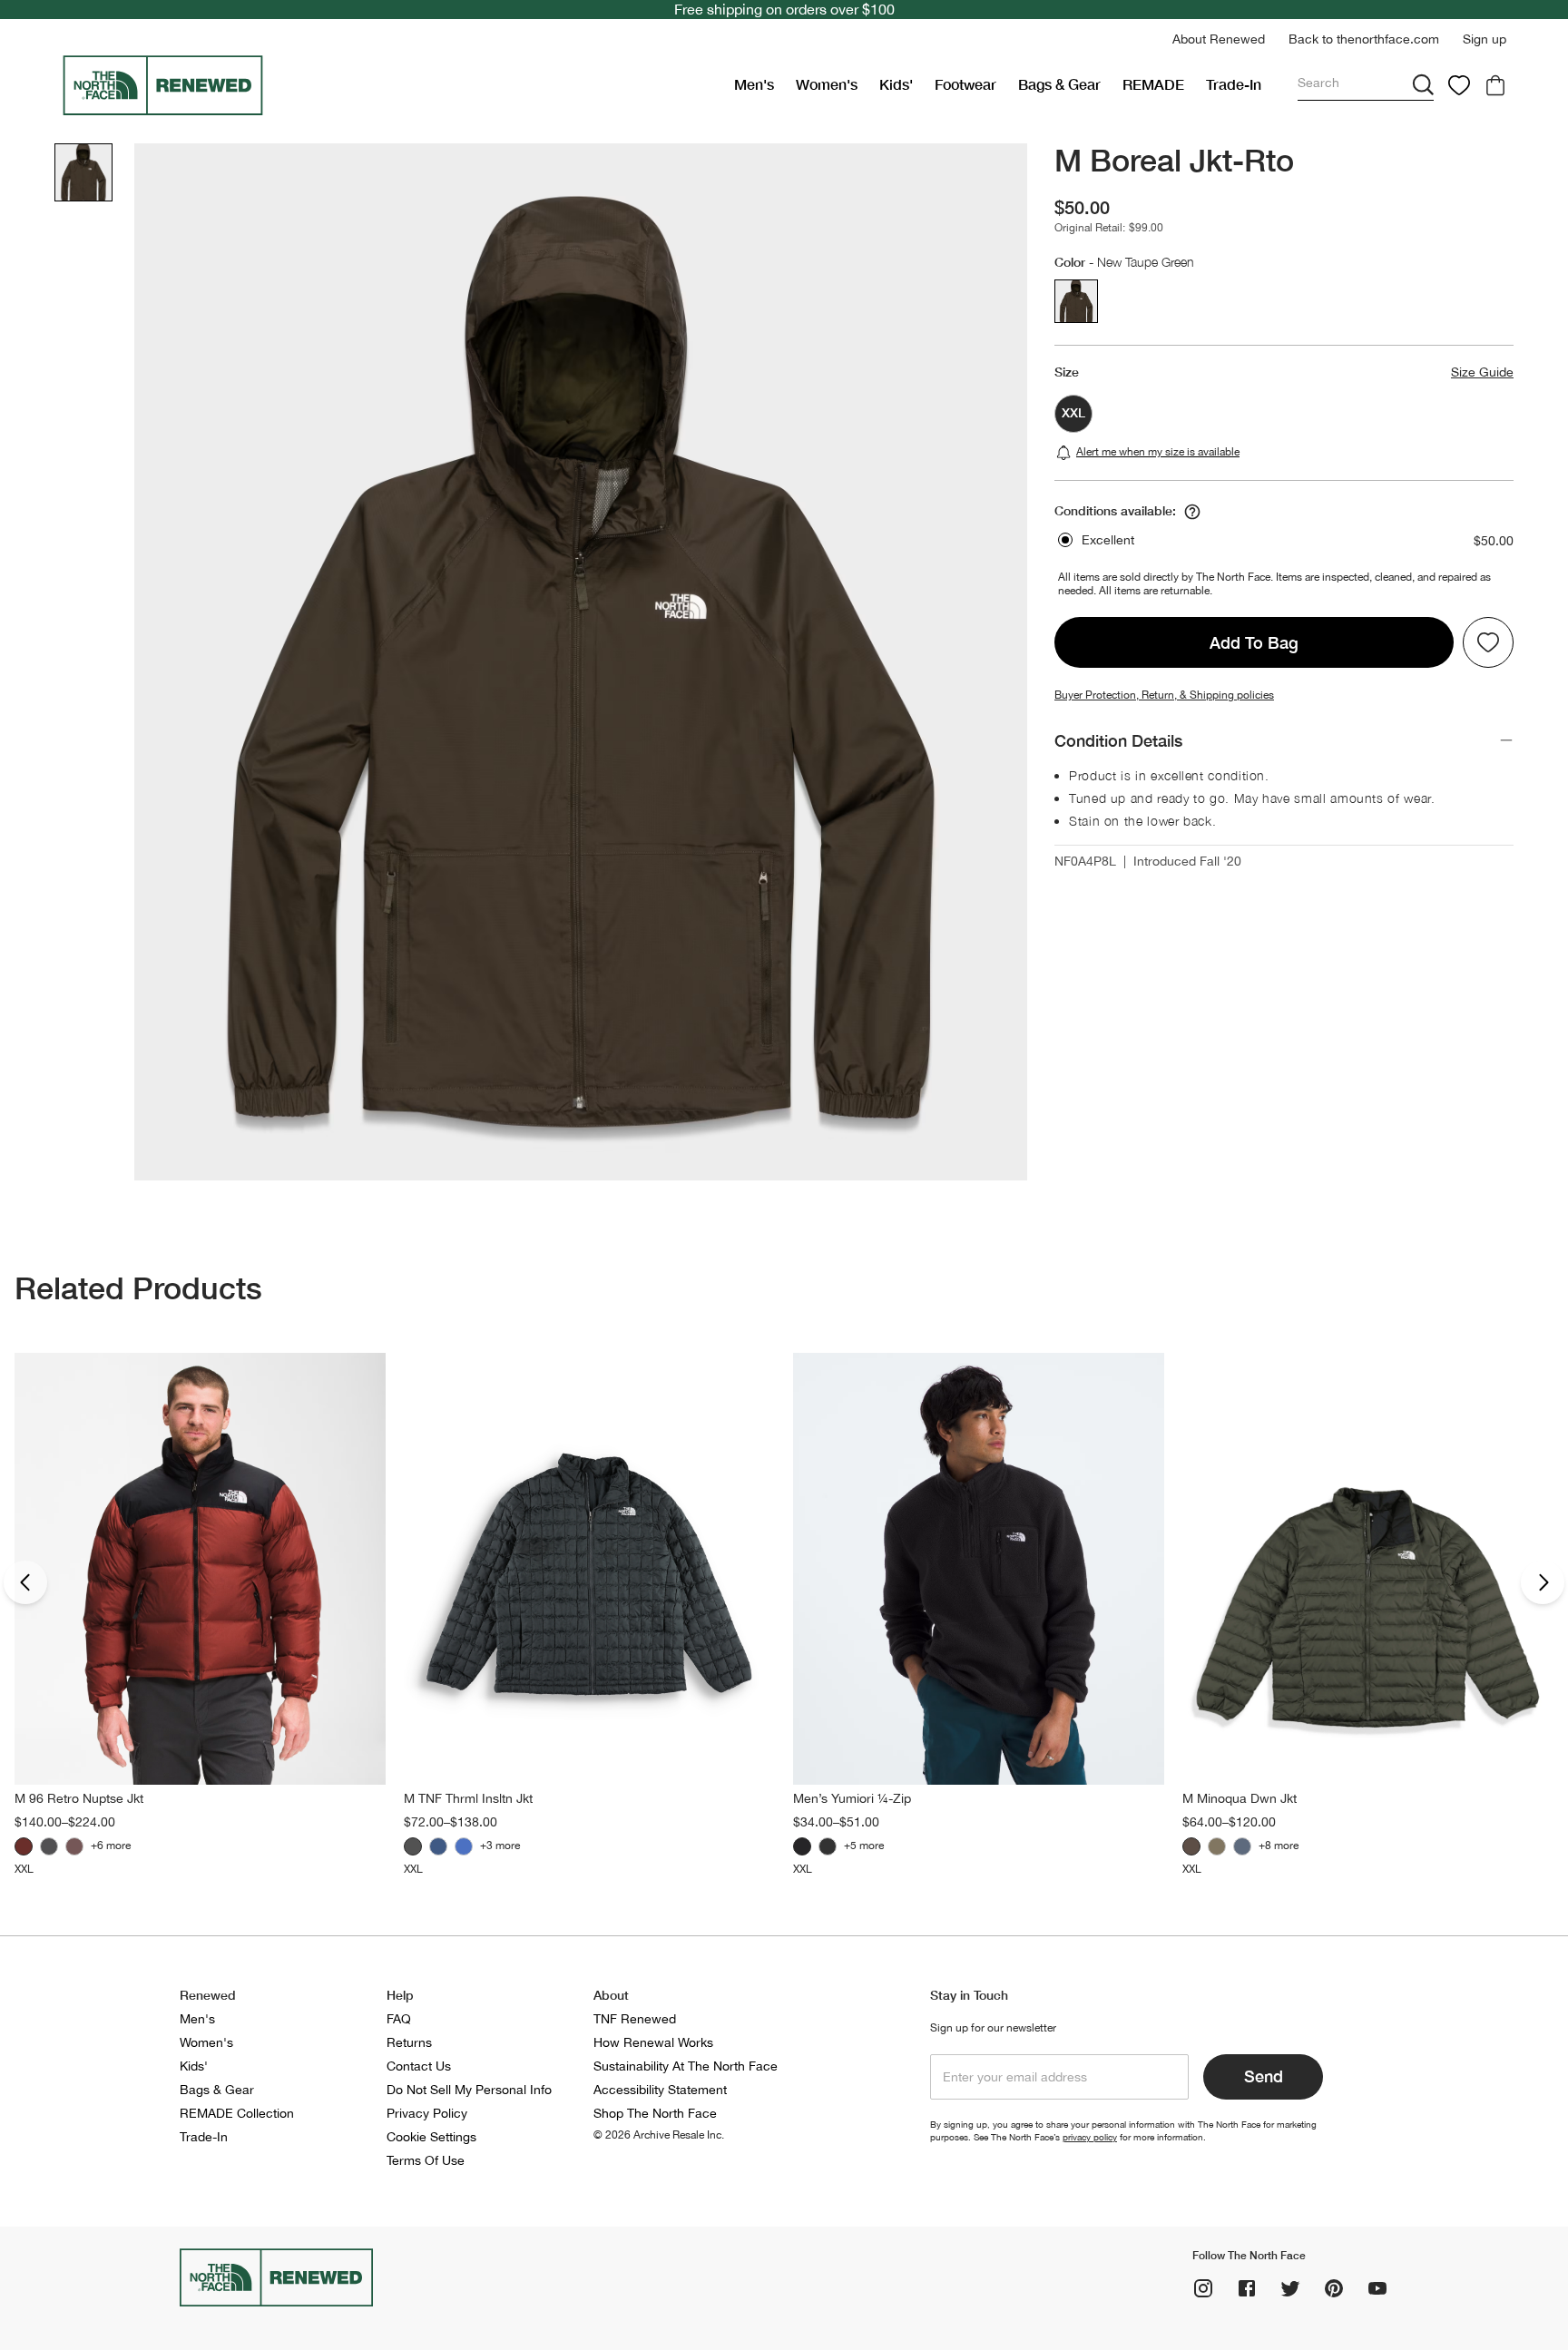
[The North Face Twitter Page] (1290, 2288)
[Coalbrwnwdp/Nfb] (74, 1846)
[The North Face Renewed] (391, 85)
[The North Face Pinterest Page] (1334, 2288)
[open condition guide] (1192, 512)
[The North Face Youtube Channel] (1377, 2288)
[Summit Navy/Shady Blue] (1242, 1846)
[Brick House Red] (24, 1846)
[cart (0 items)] (1495, 85)
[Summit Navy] (438, 1846)
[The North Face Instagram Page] (1203, 2288)
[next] (1543, 1582)
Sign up (1485, 39)
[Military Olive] (1217, 1846)
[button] (1219, 39)
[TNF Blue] (464, 1846)
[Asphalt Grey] (413, 1846)
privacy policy (1090, 2137)
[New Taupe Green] (1191, 1846)
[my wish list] (1459, 85)
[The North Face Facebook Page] (1247, 2288)
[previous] (25, 1582)
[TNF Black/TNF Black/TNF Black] (802, 1846)
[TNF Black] (49, 1846)
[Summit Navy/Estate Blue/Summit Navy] (828, 1846)
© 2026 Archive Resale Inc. (659, 2135)
